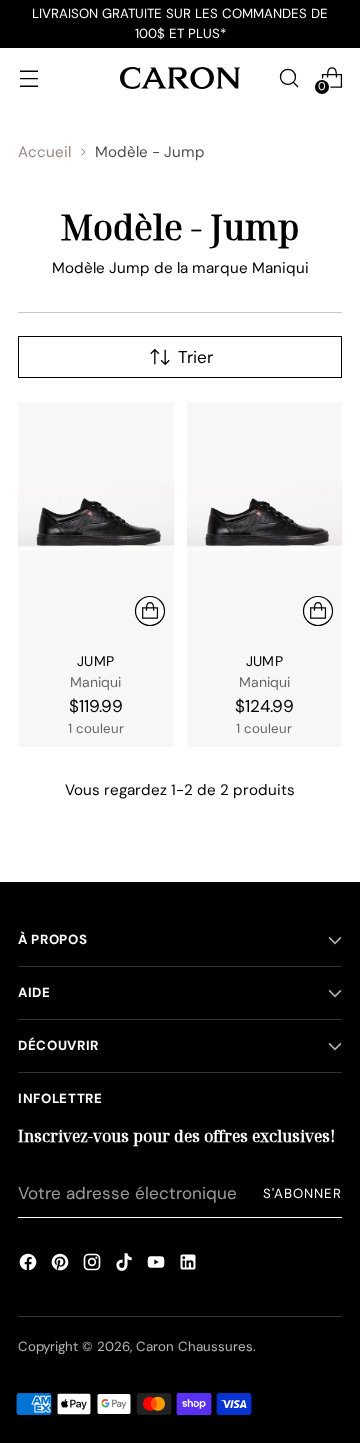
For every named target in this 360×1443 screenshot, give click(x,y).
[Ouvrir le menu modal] (28, 77)
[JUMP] (96, 518)
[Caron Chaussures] (180, 77)
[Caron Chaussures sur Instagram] (92, 1265)
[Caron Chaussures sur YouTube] (156, 1265)
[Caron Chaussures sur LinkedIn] (188, 1265)
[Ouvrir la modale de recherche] (288, 77)
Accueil (44, 152)
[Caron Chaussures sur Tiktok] (124, 1265)
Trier (195, 357)
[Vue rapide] (150, 611)
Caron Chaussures (194, 1346)
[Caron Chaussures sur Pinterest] (60, 1265)
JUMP (95, 661)
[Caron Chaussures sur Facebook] (28, 1265)
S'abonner (302, 1193)
